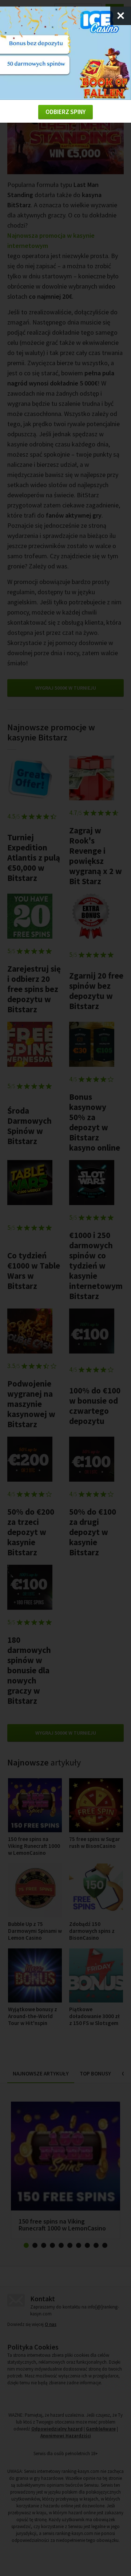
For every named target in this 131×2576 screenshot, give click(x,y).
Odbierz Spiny (65, 112)
